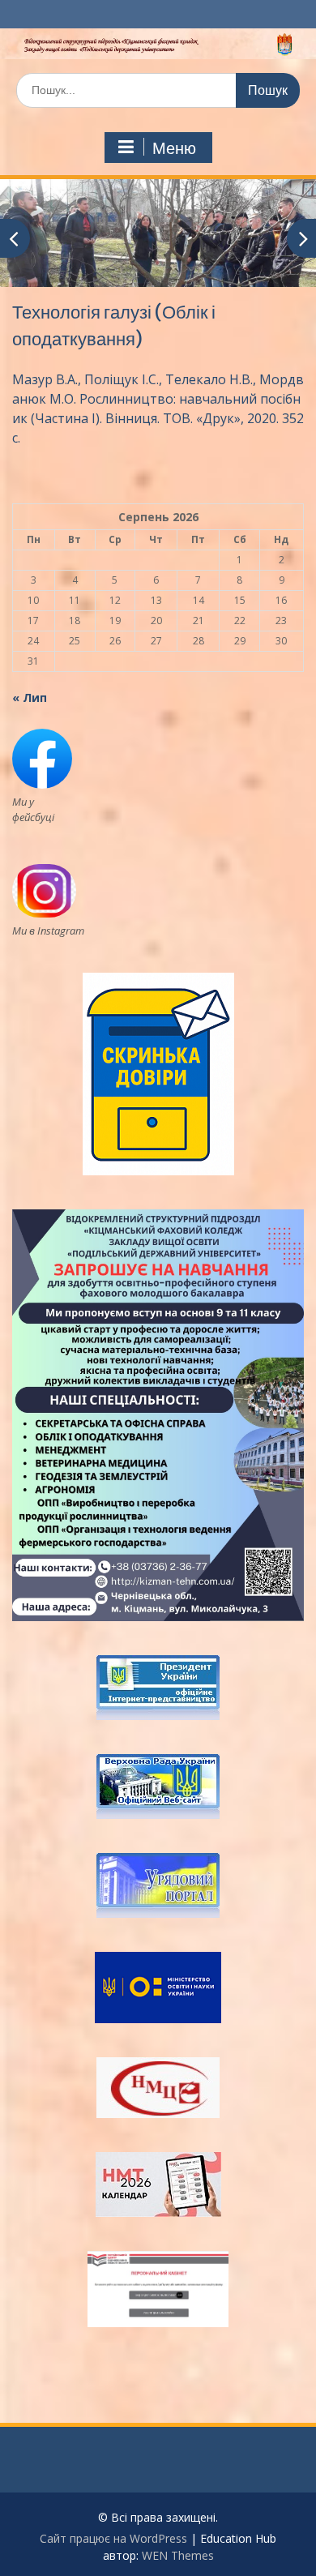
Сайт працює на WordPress (113, 2538)
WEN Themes (178, 2555)
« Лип (30, 697)
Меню (174, 148)
